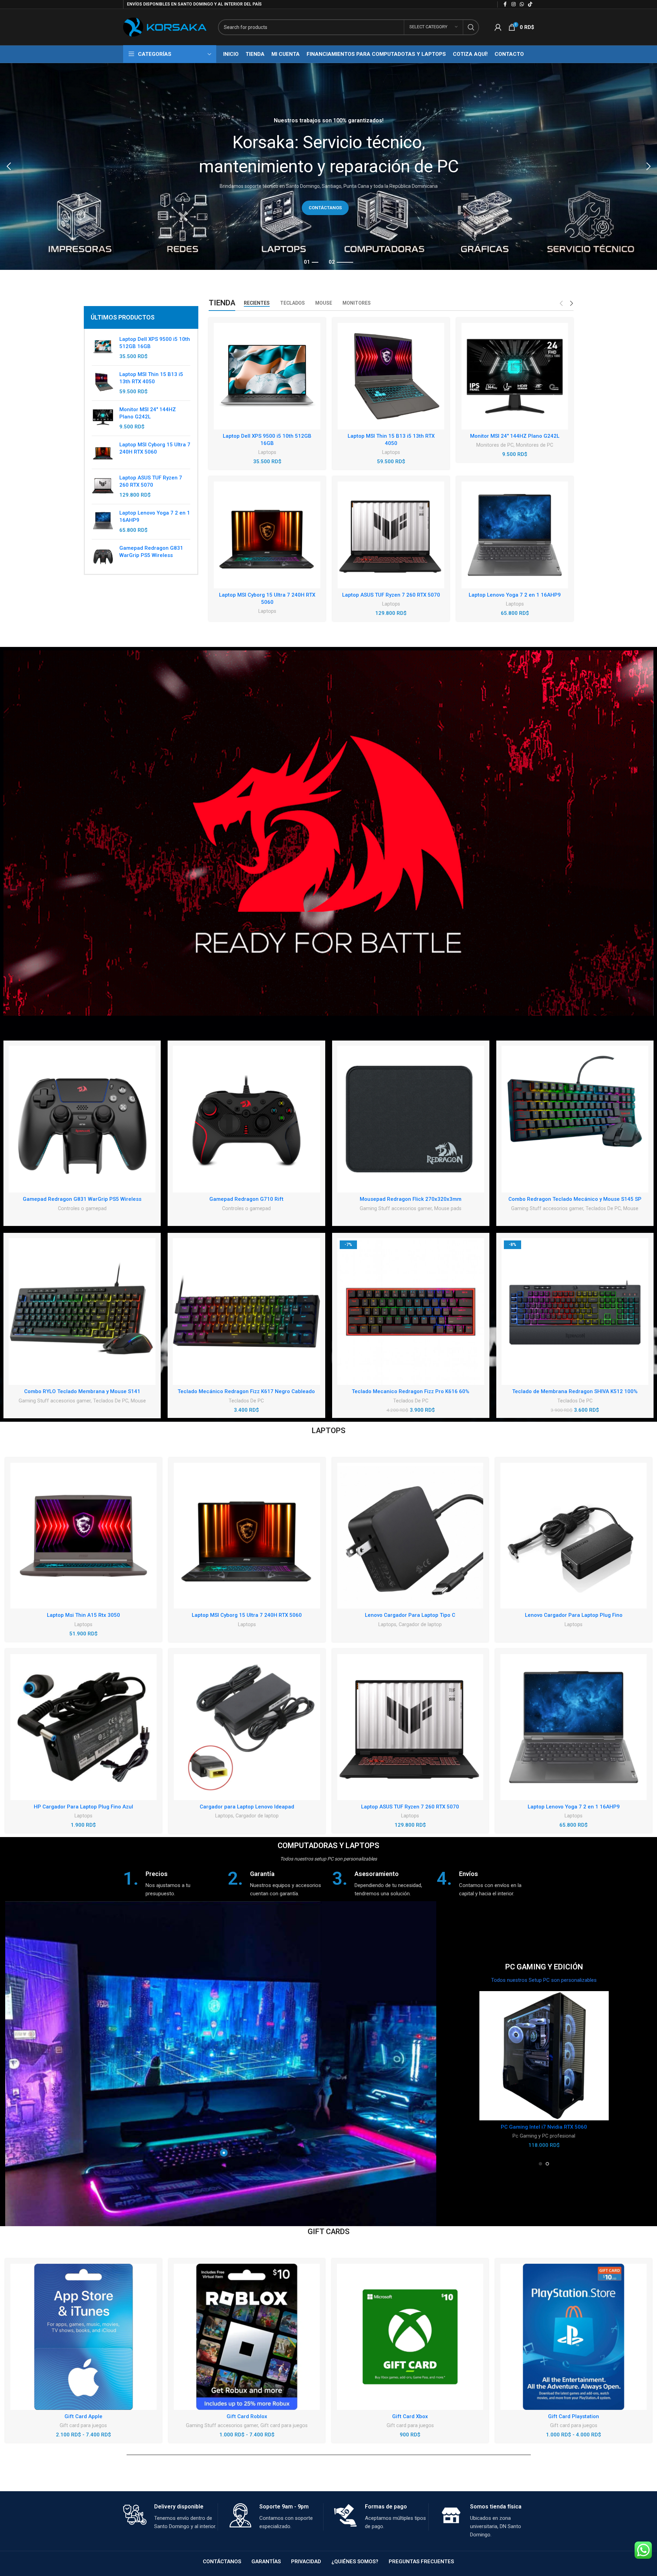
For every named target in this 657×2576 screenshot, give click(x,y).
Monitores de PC (495, 445)
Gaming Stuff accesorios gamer (396, 1208)
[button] (9, 166)
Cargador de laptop (420, 1624)
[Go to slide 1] (540, 2164)
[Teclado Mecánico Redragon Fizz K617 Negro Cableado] (246, 1311)
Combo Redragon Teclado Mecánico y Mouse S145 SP (575, 1199)
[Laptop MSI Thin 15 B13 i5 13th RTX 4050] (103, 383)
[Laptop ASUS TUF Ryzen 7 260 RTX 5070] (103, 486)
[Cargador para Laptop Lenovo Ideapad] (247, 1727)
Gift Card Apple (83, 2416)
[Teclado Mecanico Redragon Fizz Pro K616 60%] (411, 1311)
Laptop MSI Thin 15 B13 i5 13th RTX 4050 (151, 378)
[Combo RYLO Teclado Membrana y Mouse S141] (82, 1311)
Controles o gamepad (82, 1208)
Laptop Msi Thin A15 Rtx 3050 (83, 1615)
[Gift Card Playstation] (574, 2337)
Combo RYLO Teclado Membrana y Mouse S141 (82, 1391)
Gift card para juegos (83, 2425)
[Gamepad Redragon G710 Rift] (246, 1119)
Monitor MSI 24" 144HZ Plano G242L (148, 413)
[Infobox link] (172, 1884)
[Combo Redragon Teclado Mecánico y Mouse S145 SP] (575, 1119)
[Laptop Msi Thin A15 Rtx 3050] (83, 1536)
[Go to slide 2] (547, 2164)
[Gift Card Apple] (83, 2337)
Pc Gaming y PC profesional (544, 2136)
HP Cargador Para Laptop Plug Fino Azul (83, 1807)
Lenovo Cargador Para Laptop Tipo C (410, 1615)
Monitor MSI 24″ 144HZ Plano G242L (515, 436)
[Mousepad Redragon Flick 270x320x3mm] (411, 1119)
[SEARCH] (471, 27)
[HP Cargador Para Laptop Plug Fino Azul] (83, 1727)
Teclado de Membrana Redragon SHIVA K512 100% (575, 1391)
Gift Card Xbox (410, 2416)
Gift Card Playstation (574, 2416)
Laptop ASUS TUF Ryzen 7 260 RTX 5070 (151, 481)
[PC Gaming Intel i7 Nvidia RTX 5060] (544, 2056)
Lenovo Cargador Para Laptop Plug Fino (574, 1615)
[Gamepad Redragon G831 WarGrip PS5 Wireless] (103, 556)
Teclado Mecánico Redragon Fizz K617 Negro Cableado (246, 1391)
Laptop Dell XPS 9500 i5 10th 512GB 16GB (155, 343)
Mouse (631, 1208)
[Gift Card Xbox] (410, 2337)
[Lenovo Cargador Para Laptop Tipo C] (410, 1536)
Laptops (267, 452)
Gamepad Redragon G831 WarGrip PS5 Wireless (151, 552)
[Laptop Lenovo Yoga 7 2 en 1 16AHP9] (103, 522)
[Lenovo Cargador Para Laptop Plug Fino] (574, 1536)
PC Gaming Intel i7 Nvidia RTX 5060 (544, 2127)
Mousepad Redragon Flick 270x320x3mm (411, 1199)
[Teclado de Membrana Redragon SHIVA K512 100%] (575, 1311)
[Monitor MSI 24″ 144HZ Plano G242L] (515, 376)
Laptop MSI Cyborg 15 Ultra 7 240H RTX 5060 (155, 448)
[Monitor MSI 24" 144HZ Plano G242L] (103, 418)
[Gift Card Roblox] (247, 2337)
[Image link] (328, 833)
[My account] (498, 27)
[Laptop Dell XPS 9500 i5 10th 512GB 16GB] (103, 348)
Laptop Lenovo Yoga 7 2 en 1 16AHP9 (155, 516)
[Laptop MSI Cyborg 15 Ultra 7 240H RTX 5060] (103, 452)
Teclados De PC (603, 1208)
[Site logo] (165, 27)
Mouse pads (448, 1208)
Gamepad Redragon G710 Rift (246, 1199)
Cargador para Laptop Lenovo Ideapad (247, 1807)
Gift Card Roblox (247, 2416)
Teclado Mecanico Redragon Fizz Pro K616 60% (411, 1391)
